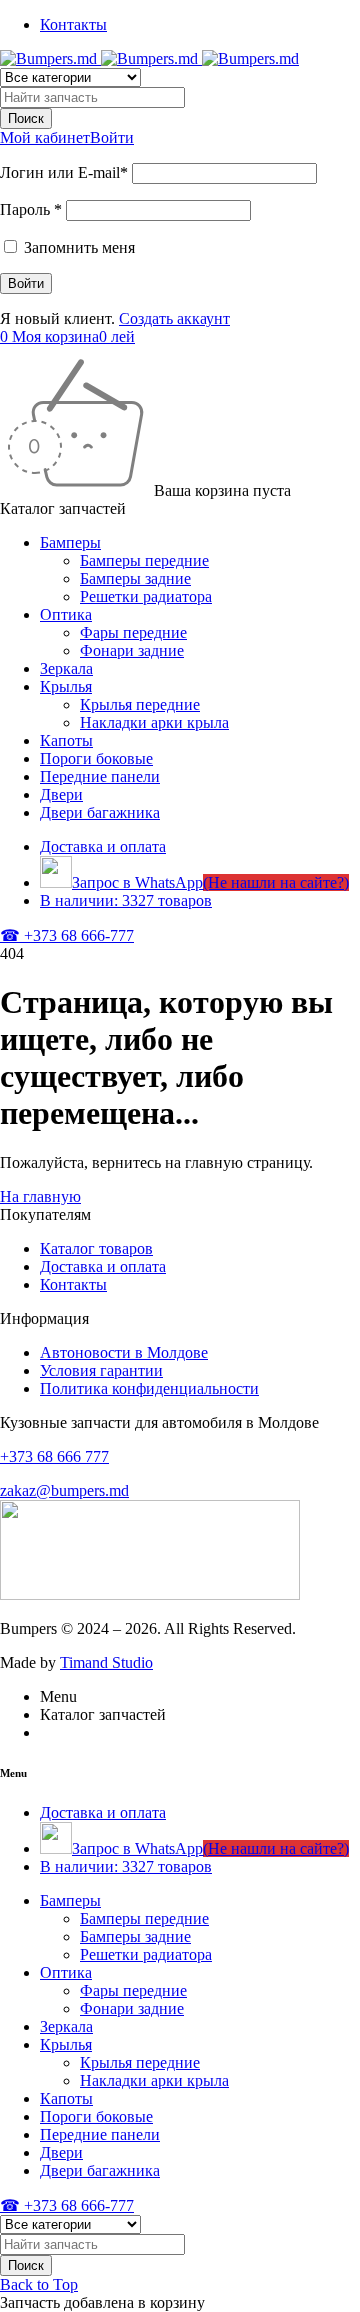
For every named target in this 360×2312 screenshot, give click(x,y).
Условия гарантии (101, 1370)
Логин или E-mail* (64, 172)
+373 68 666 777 (54, 1456)
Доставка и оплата (103, 1266)
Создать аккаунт (174, 318)
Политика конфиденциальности (149, 1388)
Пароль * (31, 209)
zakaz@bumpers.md (64, 1490)
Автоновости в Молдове (124, 1352)
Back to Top (39, 2284)
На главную (40, 1196)
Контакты (73, 24)
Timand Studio (106, 1662)
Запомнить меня (77, 247)
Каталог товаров (96, 1248)
